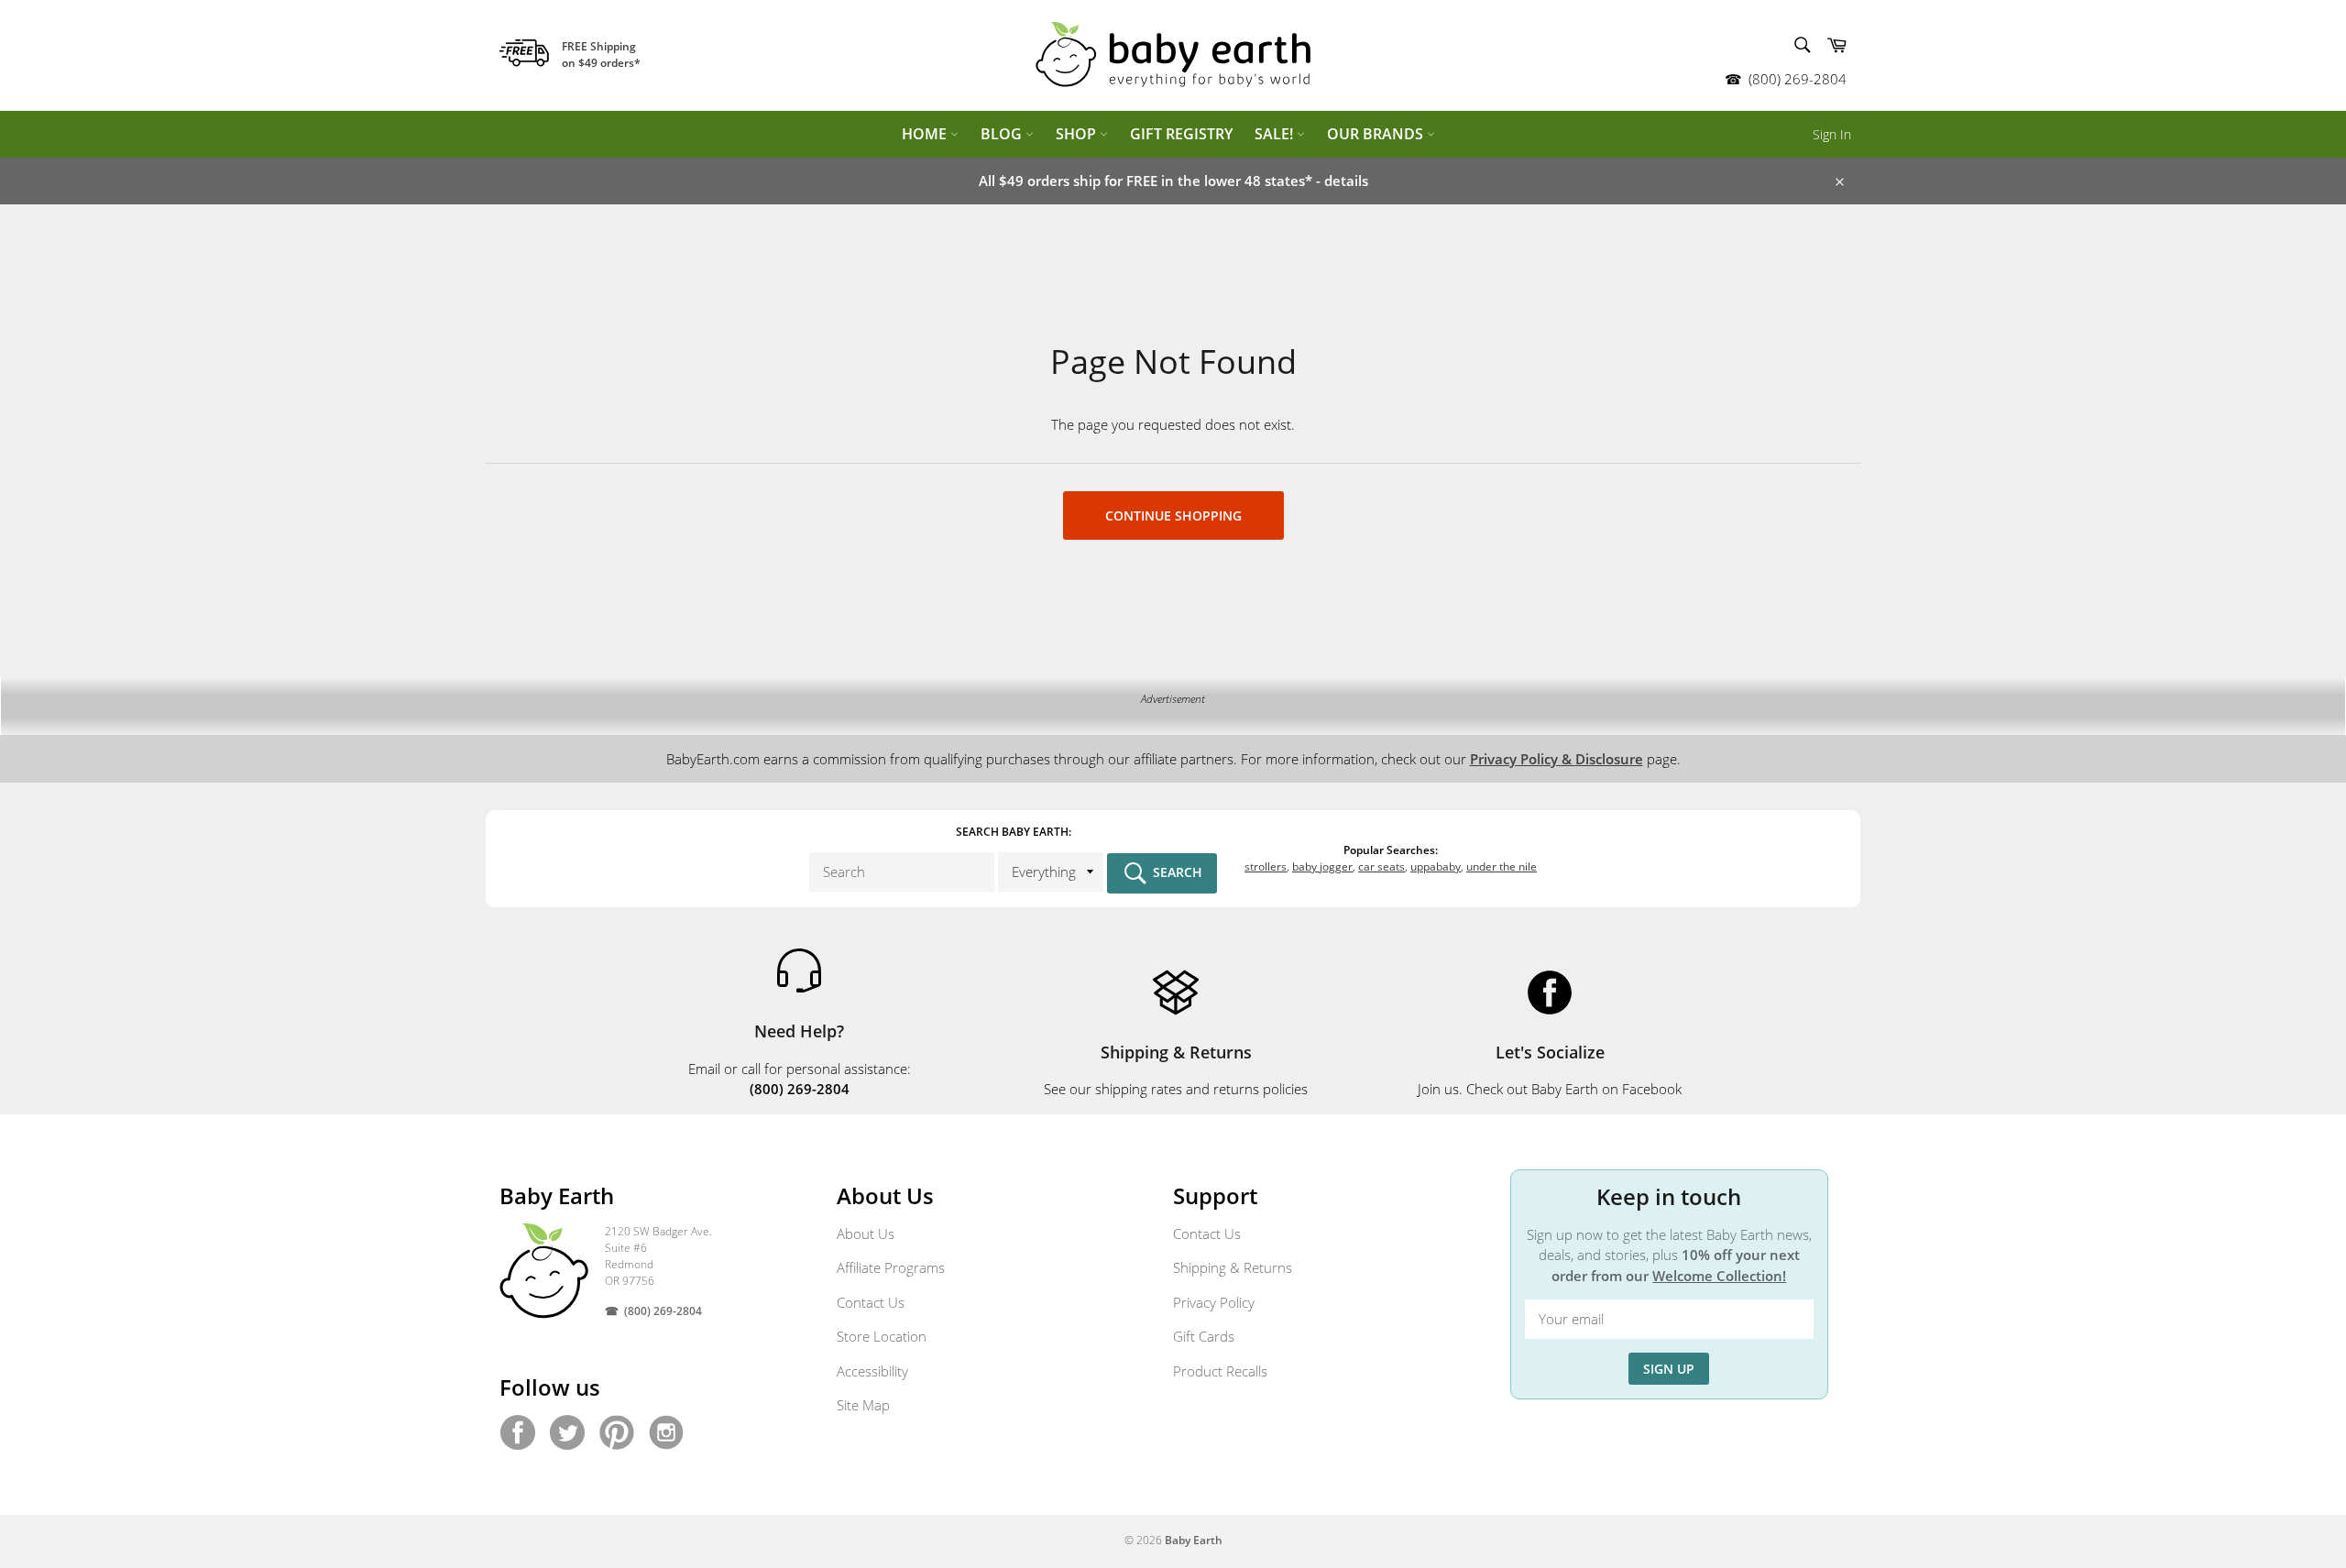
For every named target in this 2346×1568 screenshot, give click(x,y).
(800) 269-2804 (1798, 79)
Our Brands (1377, 134)
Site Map (863, 1405)
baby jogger (1322, 866)
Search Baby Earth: (1014, 832)
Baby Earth (1194, 1540)
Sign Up (1669, 1369)
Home (926, 134)
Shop (1078, 134)
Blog (1003, 134)
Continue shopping (1173, 515)
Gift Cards (1204, 1336)
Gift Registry (1181, 134)
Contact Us (871, 1302)
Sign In (1832, 134)
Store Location (882, 1336)
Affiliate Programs (891, 1267)
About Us (866, 1234)
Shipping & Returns (1233, 1267)
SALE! (1276, 134)
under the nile (1502, 866)
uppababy (1436, 866)
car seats (1381, 866)
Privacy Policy (1214, 1302)
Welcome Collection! (1719, 1276)
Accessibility (872, 1371)
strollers (1266, 866)
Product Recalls (1220, 1371)
